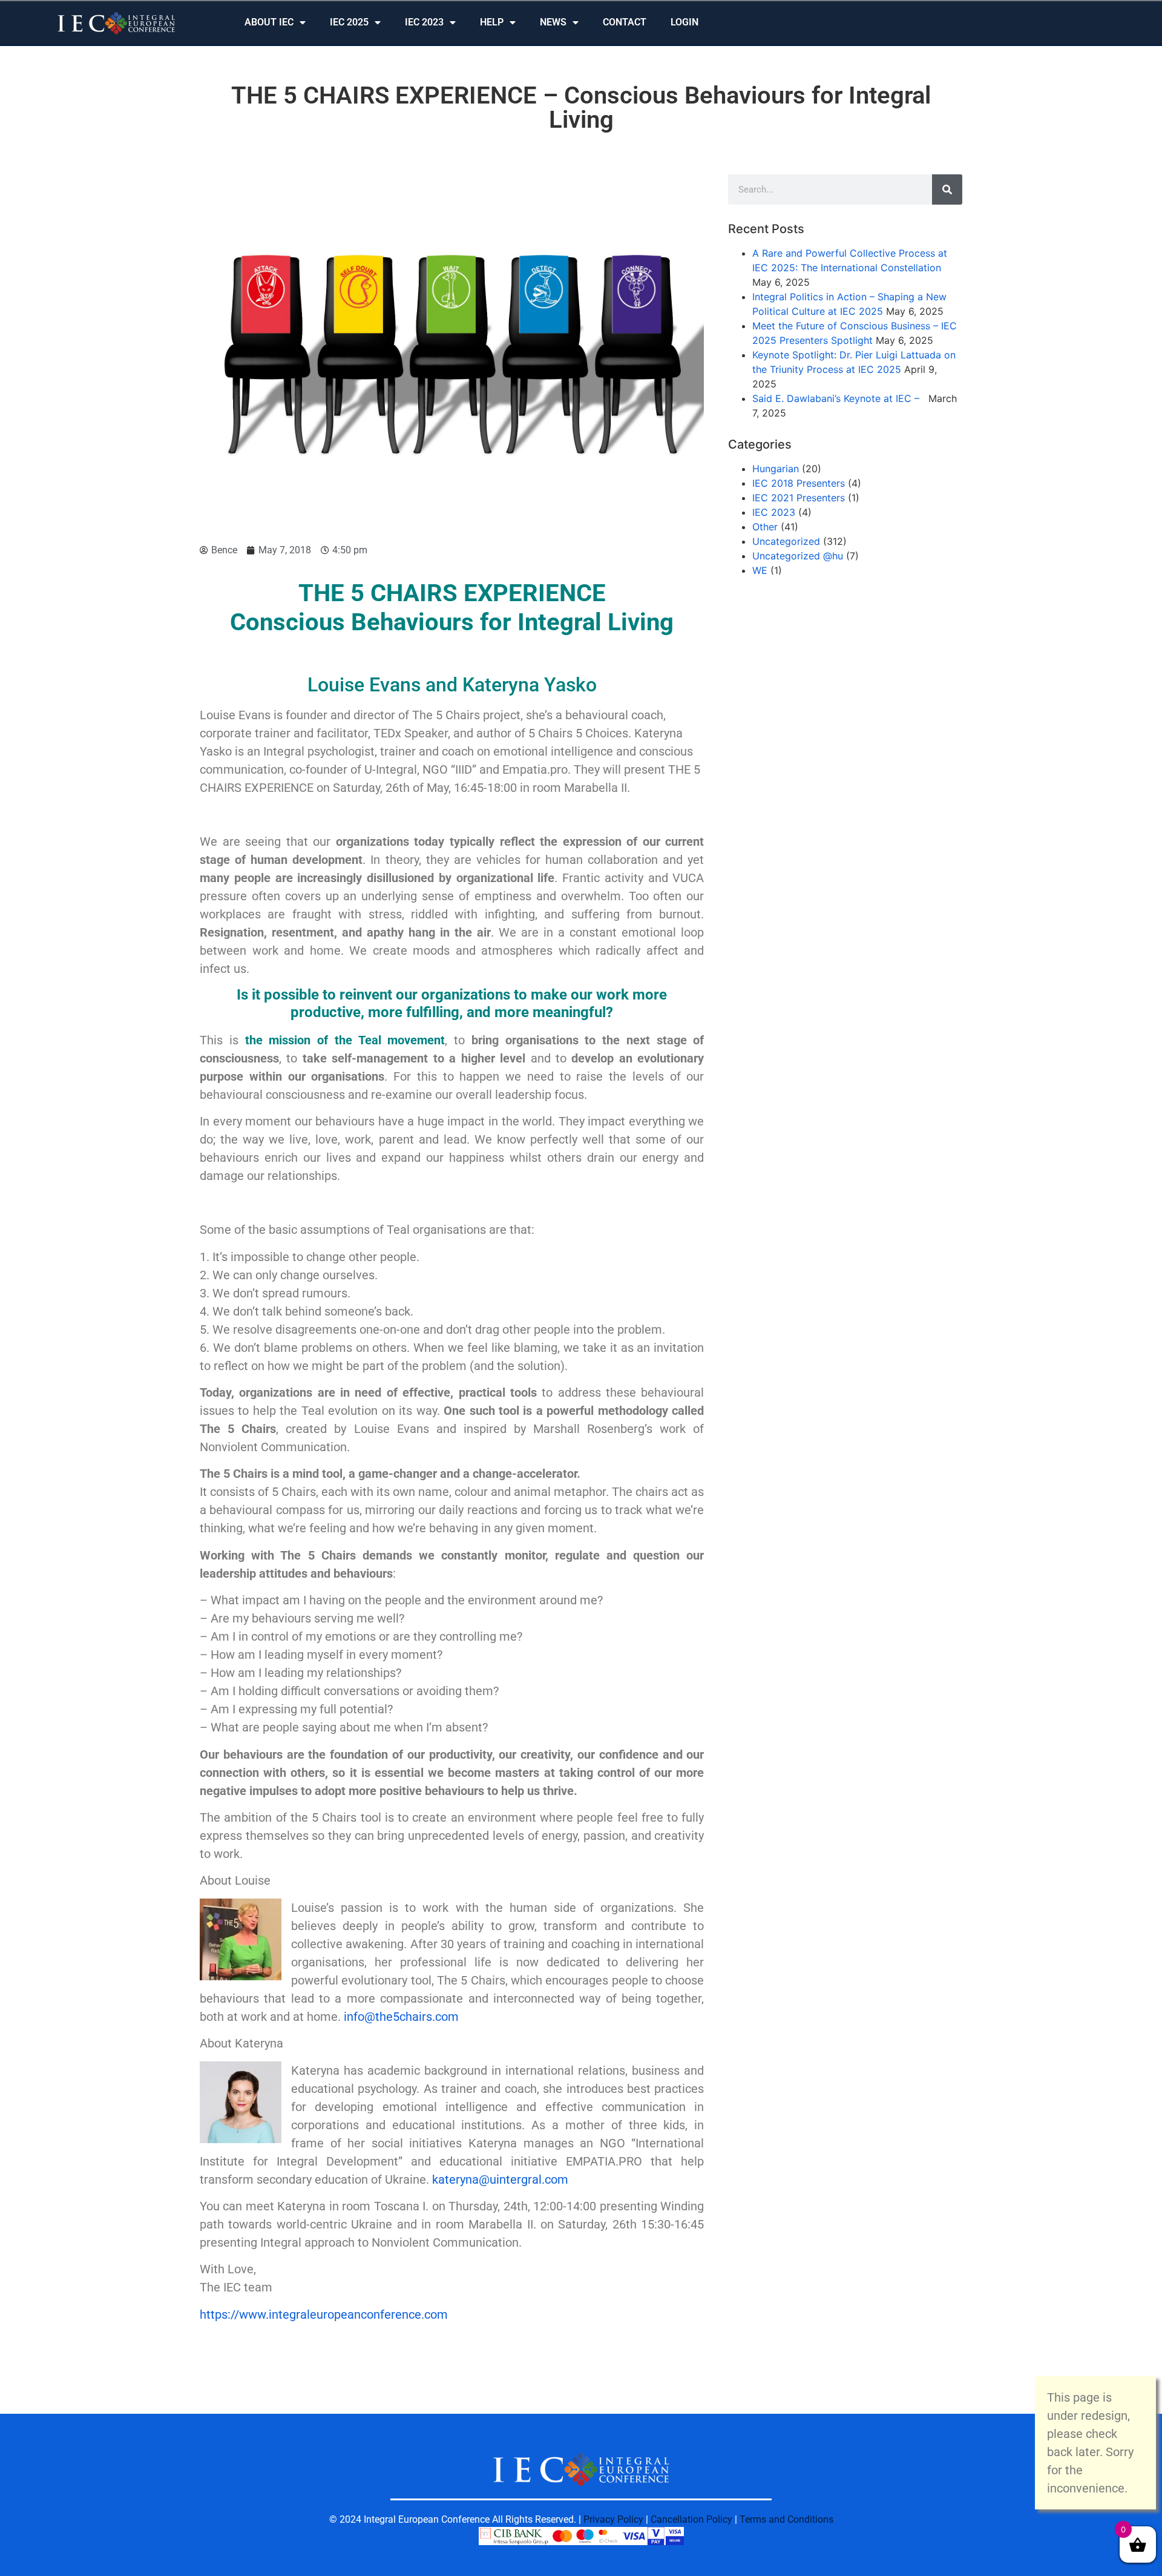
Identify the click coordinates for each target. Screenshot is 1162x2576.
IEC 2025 (349, 22)
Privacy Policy (613, 2519)
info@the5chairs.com (401, 2017)
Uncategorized (786, 541)
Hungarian (776, 469)
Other (765, 527)
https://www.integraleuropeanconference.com (324, 2314)
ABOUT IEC (269, 22)
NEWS (553, 22)
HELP (492, 22)
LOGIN (684, 22)
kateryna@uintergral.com (500, 2179)
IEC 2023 (424, 22)
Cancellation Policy (691, 2519)
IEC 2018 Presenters (799, 483)
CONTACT (625, 22)
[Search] (947, 189)
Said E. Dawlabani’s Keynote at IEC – (839, 398)
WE (760, 570)
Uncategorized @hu (798, 556)
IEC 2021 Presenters (799, 498)
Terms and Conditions (786, 2519)
